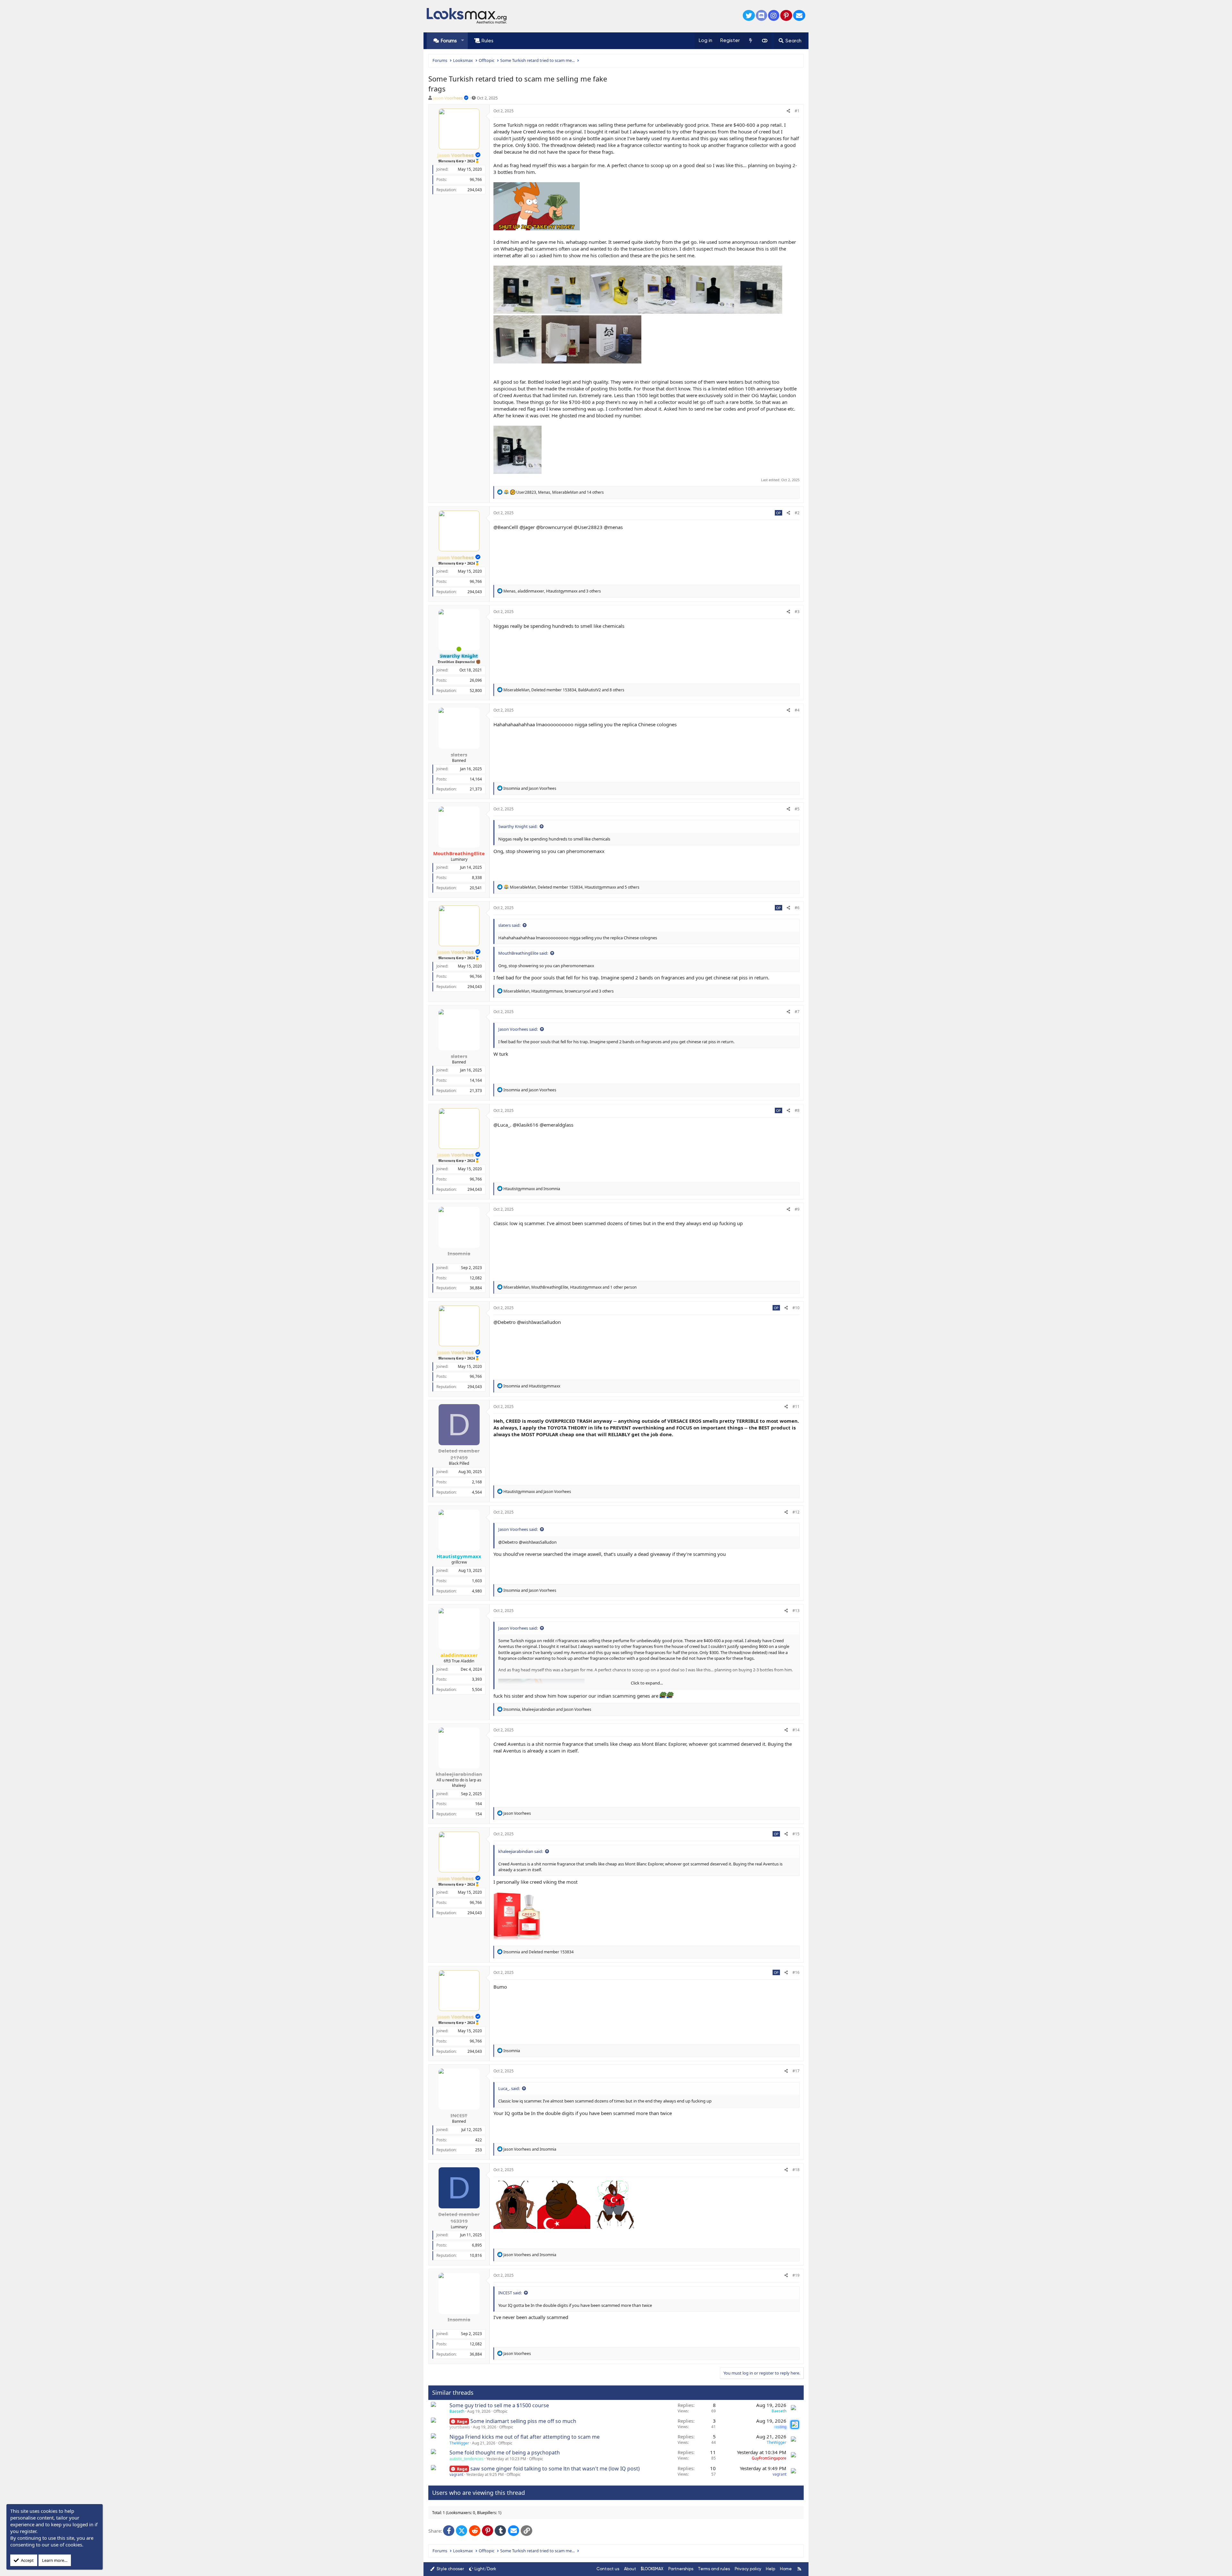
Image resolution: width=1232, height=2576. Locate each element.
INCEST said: (510, 2293)
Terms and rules (714, 2569)
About (630, 2569)
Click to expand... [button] (647, 1683)
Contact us (608, 2569)
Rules (488, 41)
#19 (796, 2275)
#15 (796, 1834)
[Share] (788, 111)
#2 (797, 513)
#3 (797, 612)
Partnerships (681, 2569)
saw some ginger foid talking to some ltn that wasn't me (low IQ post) (555, 2469)
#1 (797, 111)
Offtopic (501, 2411)
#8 (797, 1110)
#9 (797, 1209)
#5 (797, 809)
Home (786, 2569)
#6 (797, 908)
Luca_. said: (509, 2088)
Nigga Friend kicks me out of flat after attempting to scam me (525, 2437)
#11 (796, 1407)
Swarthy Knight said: (518, 826)
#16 (796, 1972)
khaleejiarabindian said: (521, 1851)
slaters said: (509, 925)
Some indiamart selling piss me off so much (523, 2421)
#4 (797, 710)
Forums (449, 41)
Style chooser (450, 2569)
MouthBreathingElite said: (523, 953)
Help (770, 2569)
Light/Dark (485, 2569)
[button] (462, 41)
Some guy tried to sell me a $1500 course (499, 2405)
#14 (796, 1730)
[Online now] (459, 649)
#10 (796, 1308)
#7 (797, 1012)
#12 (796, 1512)
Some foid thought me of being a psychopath (505, 2452)
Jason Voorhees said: (518, 1029)
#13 (796, 1611)
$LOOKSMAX (652, 2569)
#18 (796, 2170)
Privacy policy (748, 2569)
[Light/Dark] (765, 41)
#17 (796, 2071)
